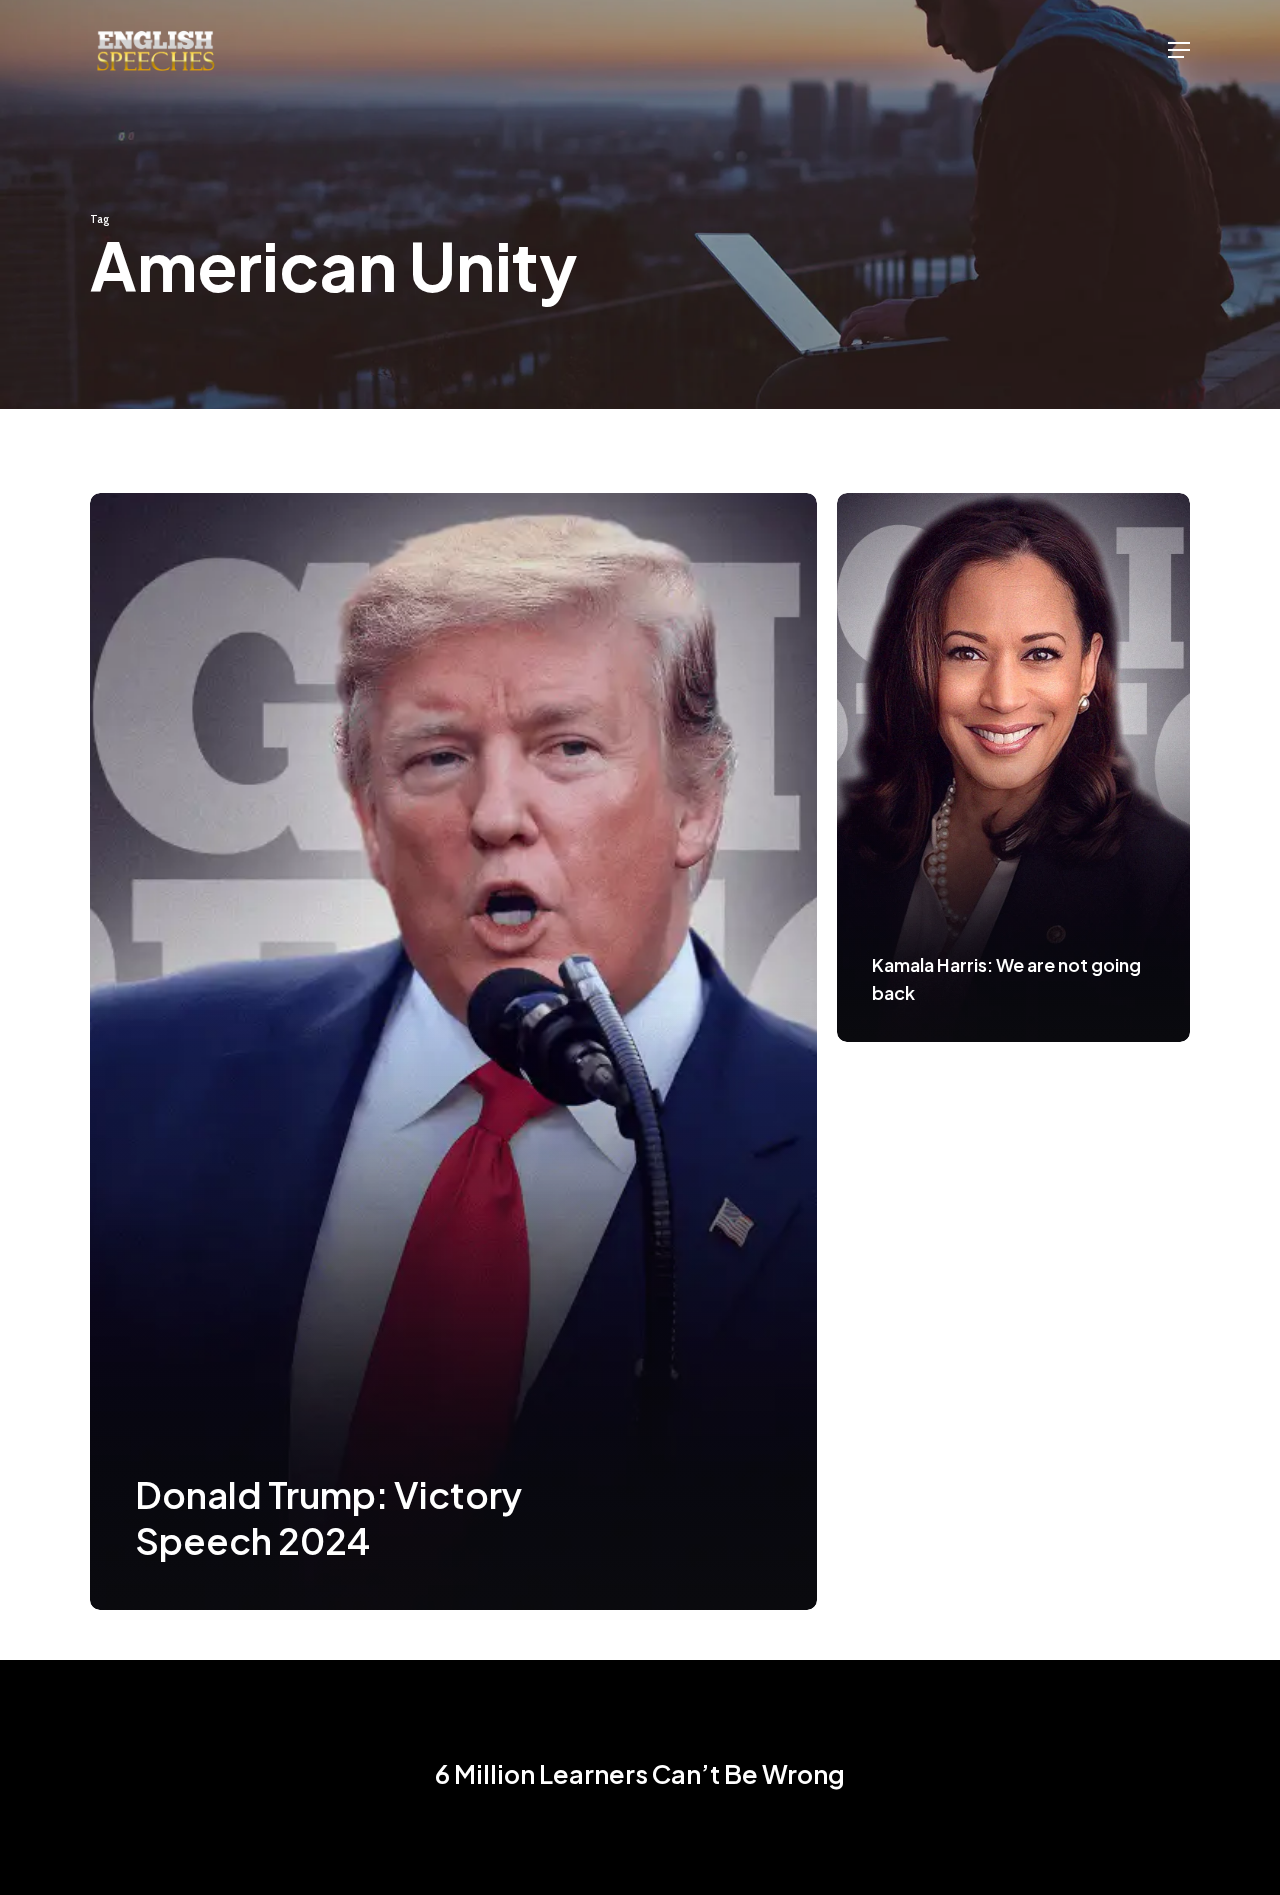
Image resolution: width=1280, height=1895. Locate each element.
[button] (1179, 50)
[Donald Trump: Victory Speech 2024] (453, 1051)
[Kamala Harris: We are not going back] (1013, 767)
